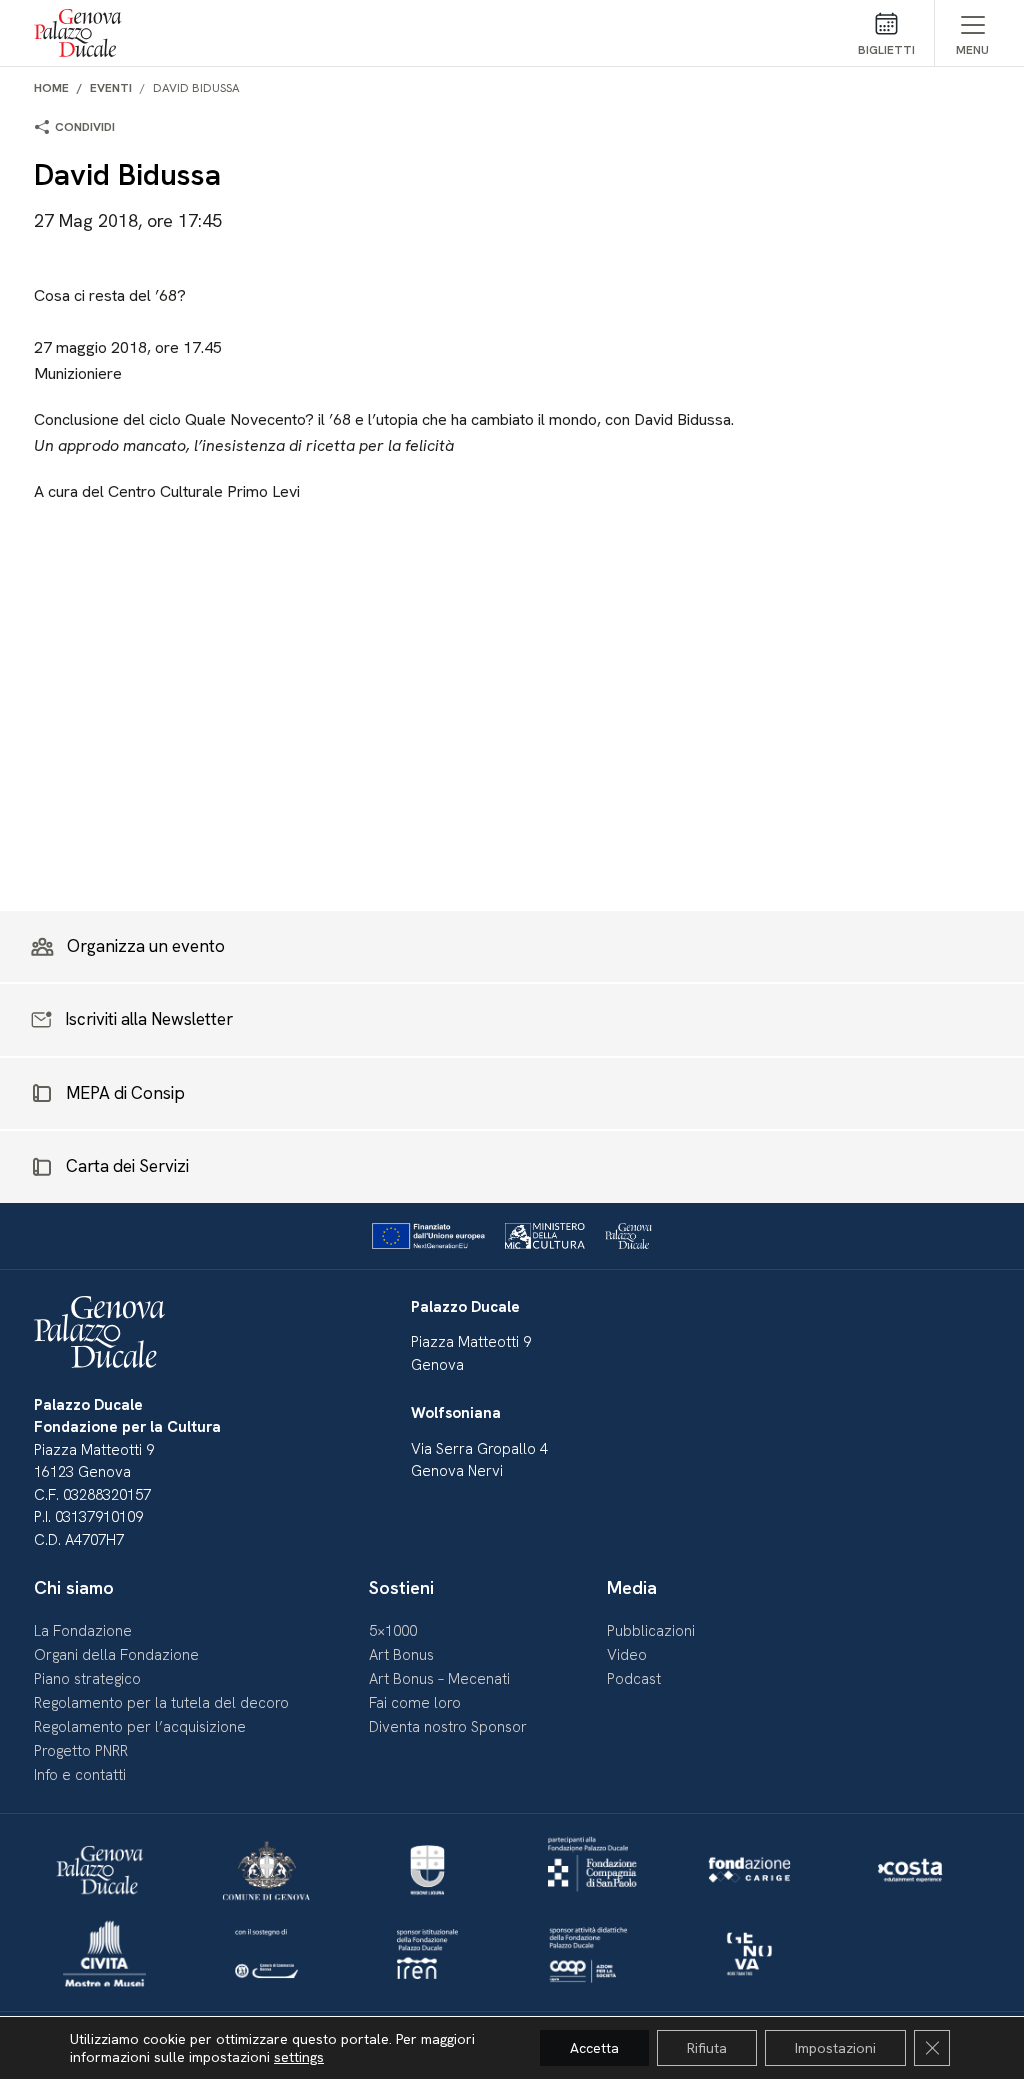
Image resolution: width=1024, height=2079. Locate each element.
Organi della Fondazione (116, 1655)
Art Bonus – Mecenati (439, 1679)
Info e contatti (80, 1775)
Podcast (634, 1679)
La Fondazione (83, 1631)
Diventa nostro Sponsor (448, 1727)
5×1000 (393, 1631)
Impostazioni (835, 2048)
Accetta (594, 2048)
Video (627, 1655)
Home (51, 88)
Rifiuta (707, 2048)
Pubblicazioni (651, 1631)
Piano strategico (87, 1679)
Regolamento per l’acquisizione (140, 1727)
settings (299, 2057)
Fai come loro (415, 1703)
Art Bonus (401, 1655)
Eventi (111, 88)
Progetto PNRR (81, 1751)
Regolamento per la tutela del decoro (161, 1703)
